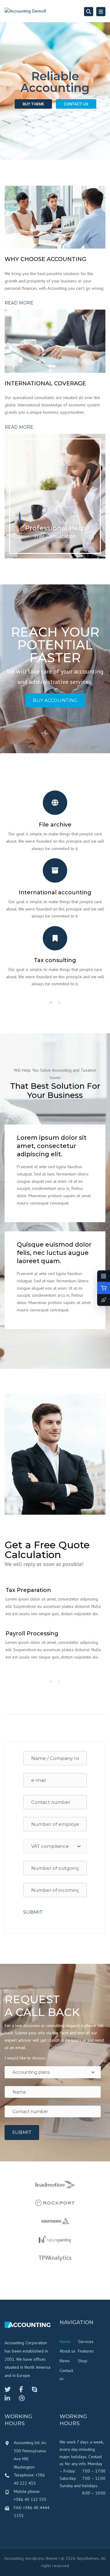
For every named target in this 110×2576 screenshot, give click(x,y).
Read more (19, 303)
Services (86, 2342)
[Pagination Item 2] (59, 1002)
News (65, 2361)
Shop (83, 2361)
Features (86, 2351)
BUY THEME (33, 104)
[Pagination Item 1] (51, 1002)
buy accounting (55, 700)
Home (65, 2342)
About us (68, 2351)
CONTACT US (76, 104)
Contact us (66, 2375)
